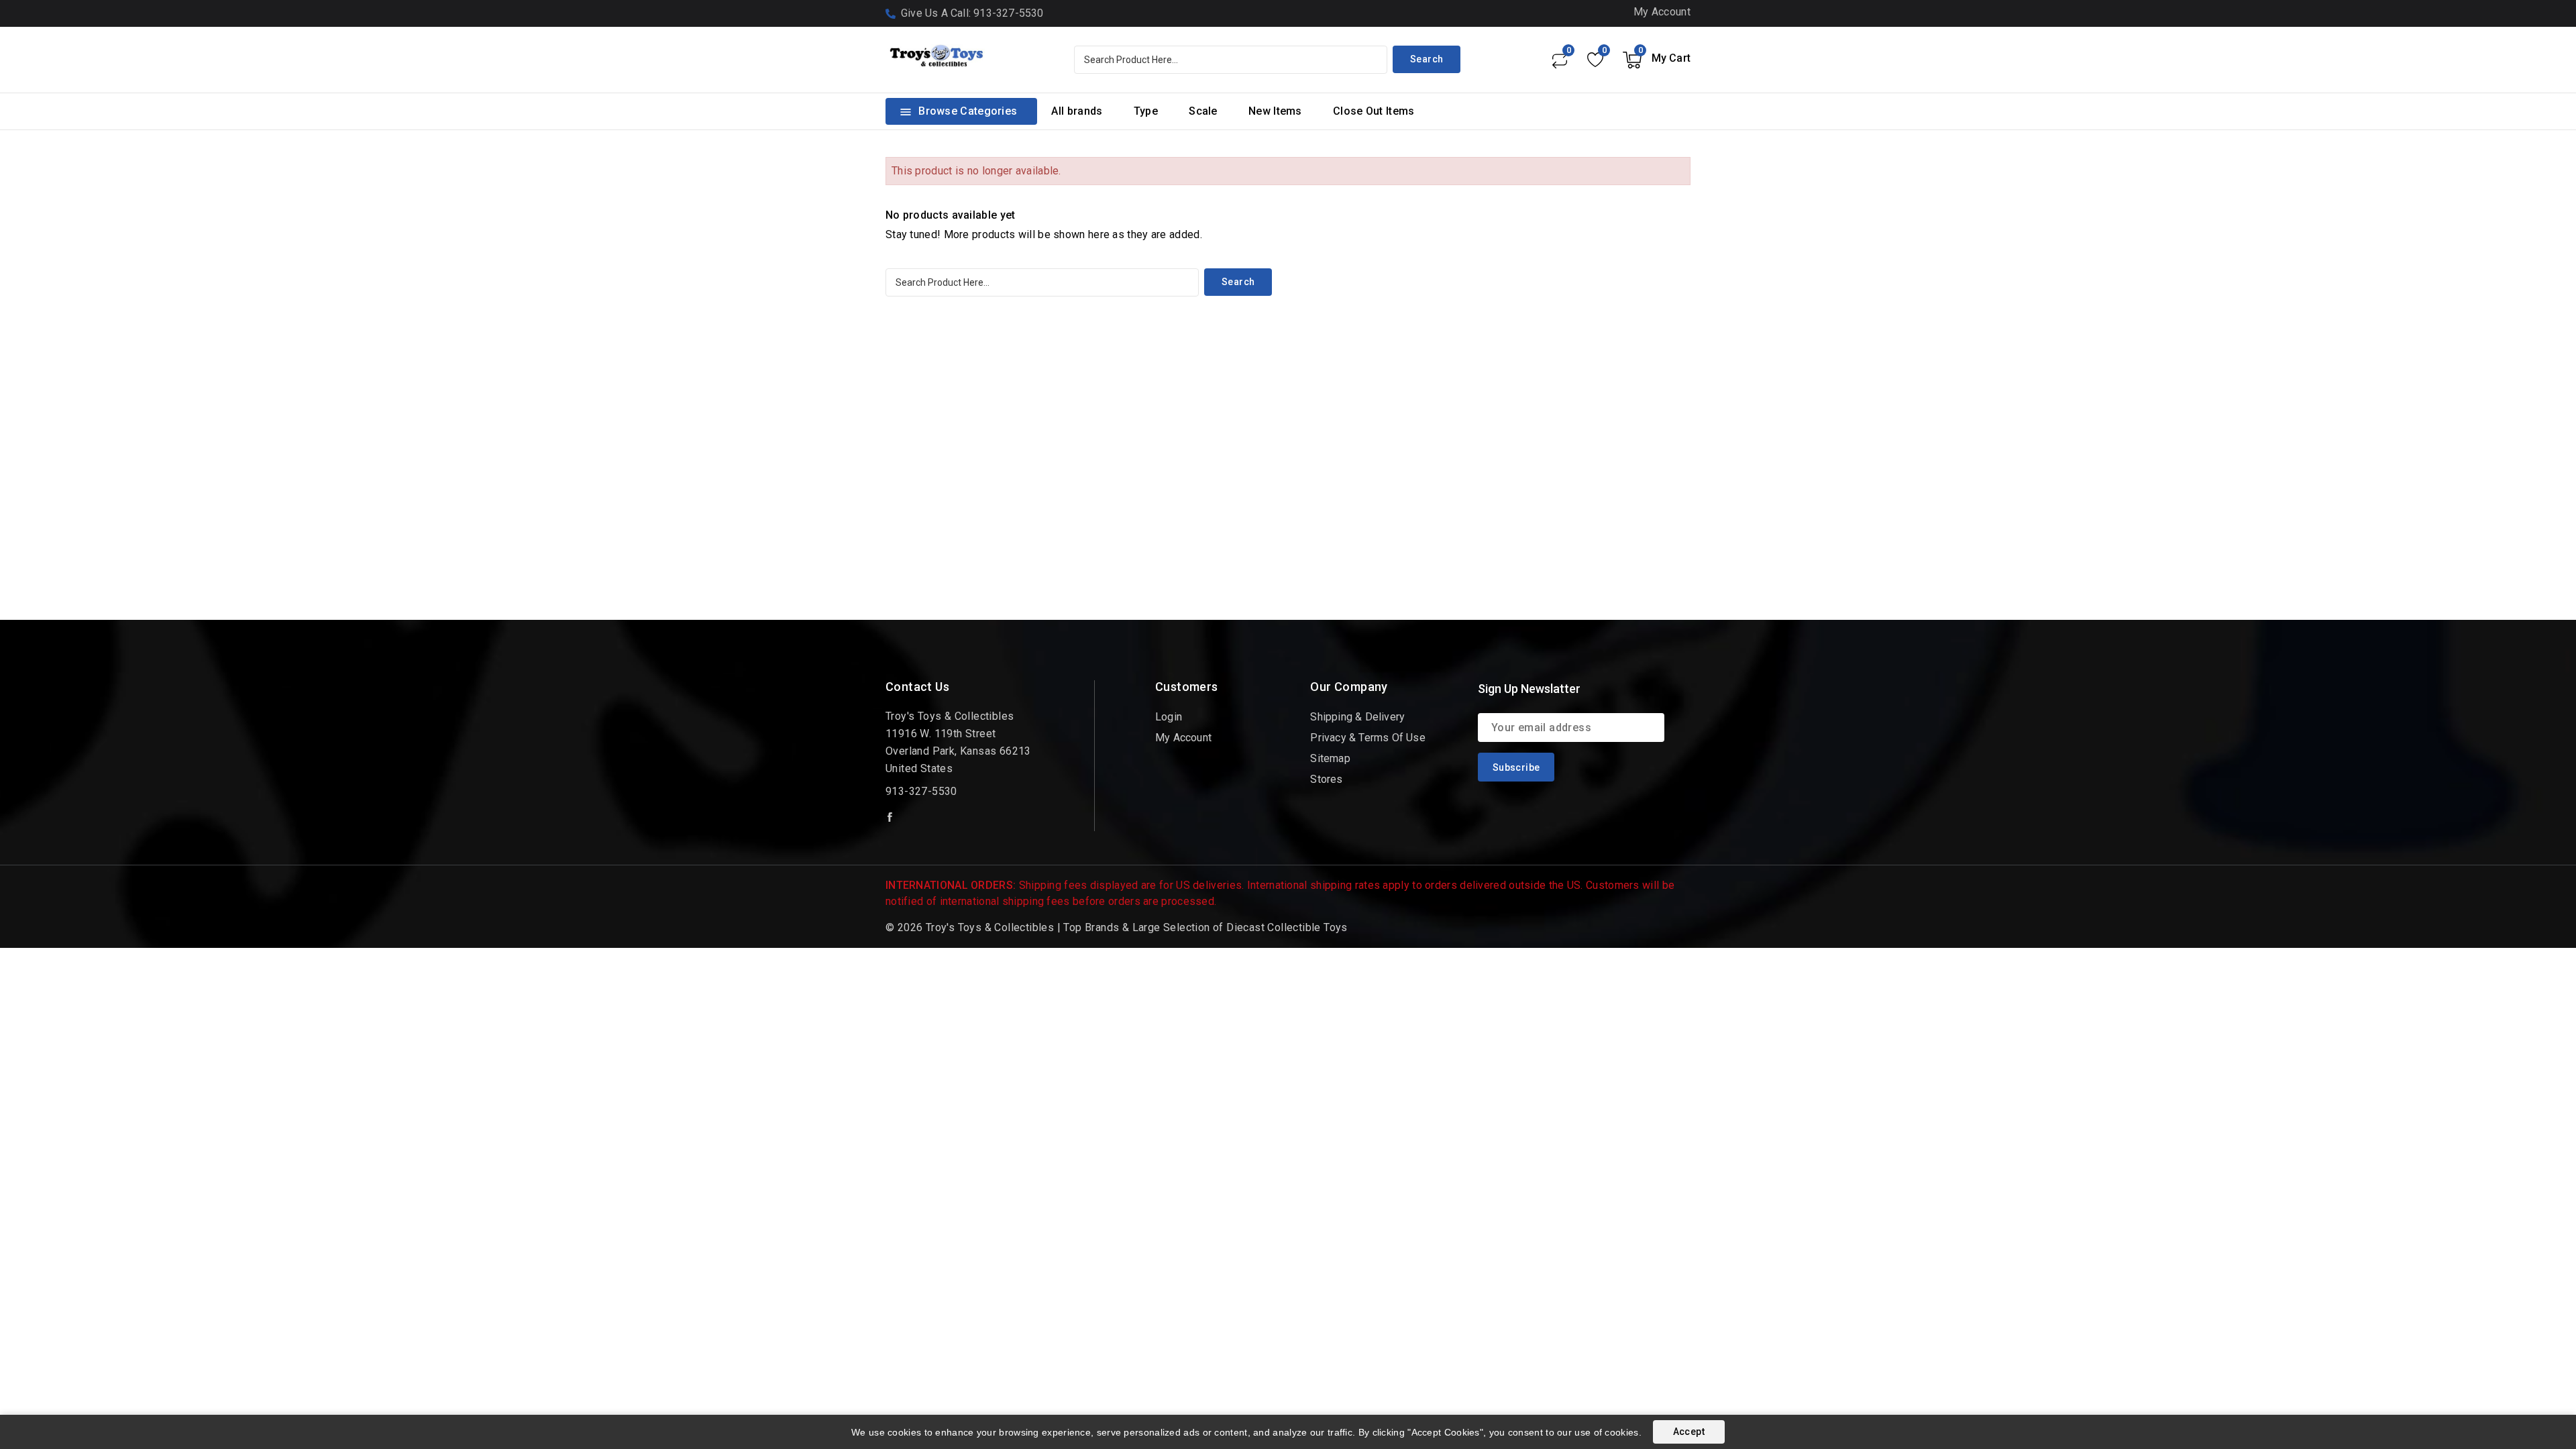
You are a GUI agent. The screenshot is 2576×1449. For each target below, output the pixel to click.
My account (1183, 738)
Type (1146, 111)
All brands (1077, 111)
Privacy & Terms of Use (1367, 738)
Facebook (891, 817)
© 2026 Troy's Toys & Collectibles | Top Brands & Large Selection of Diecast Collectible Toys (1117, 927)
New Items (1275, 111)
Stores (1326, 779)
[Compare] (1559, 60)
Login (1169, 717)
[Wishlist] (1595, 60)
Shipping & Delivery (1357, 717)
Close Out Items (1374, 111)
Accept (1689, 1432)
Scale (1203, 111)
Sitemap (1330, 758)
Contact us (917, 687)
